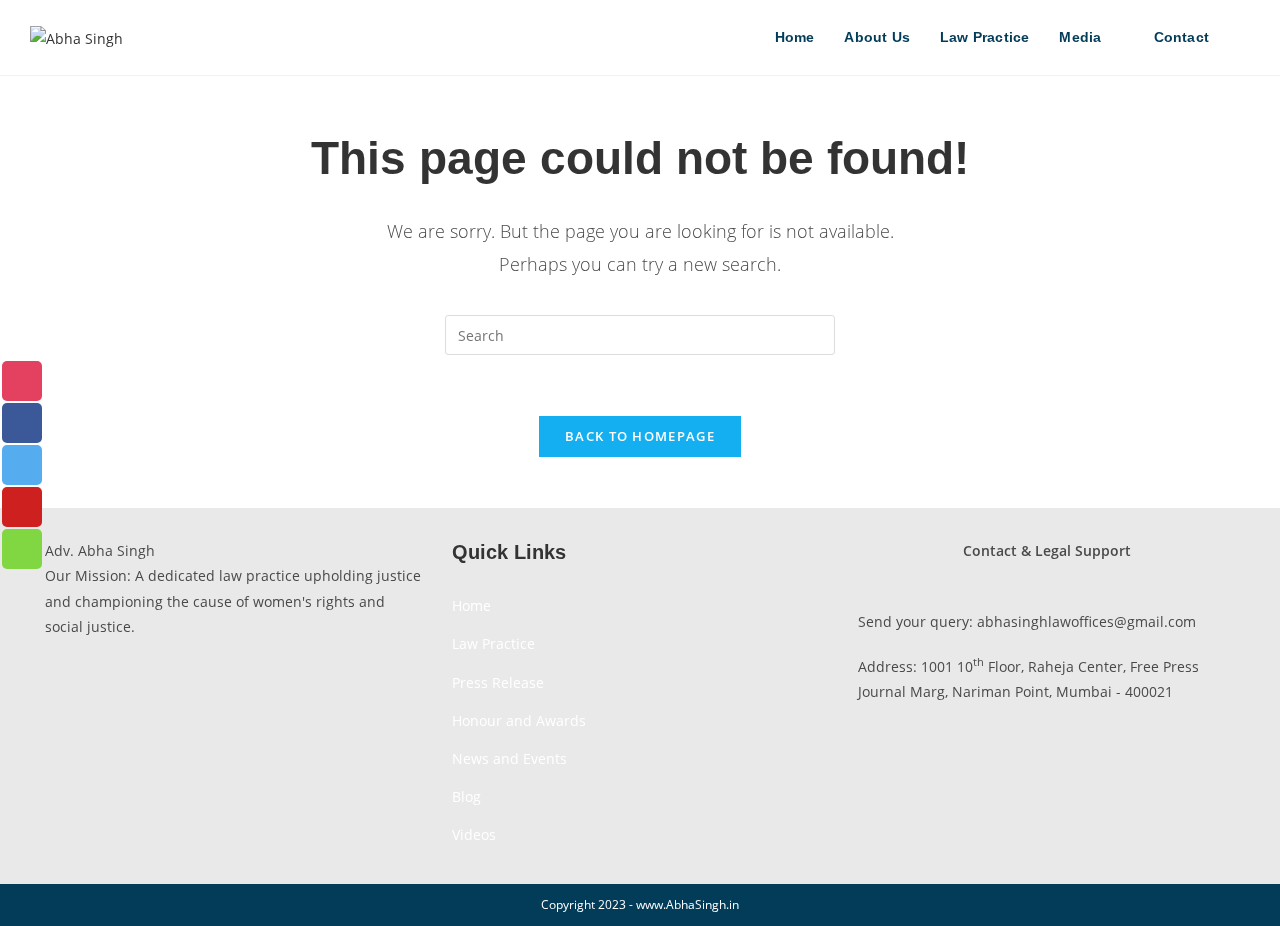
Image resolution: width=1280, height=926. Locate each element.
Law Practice (493, 643)
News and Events (509, 758)
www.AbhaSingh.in (687, 904)
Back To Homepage (640, 436)
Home (471, 605)
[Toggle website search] (1244, 37)
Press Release (498, 682)
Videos (474, 834)
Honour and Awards (519, 720)
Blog (466, 796)
